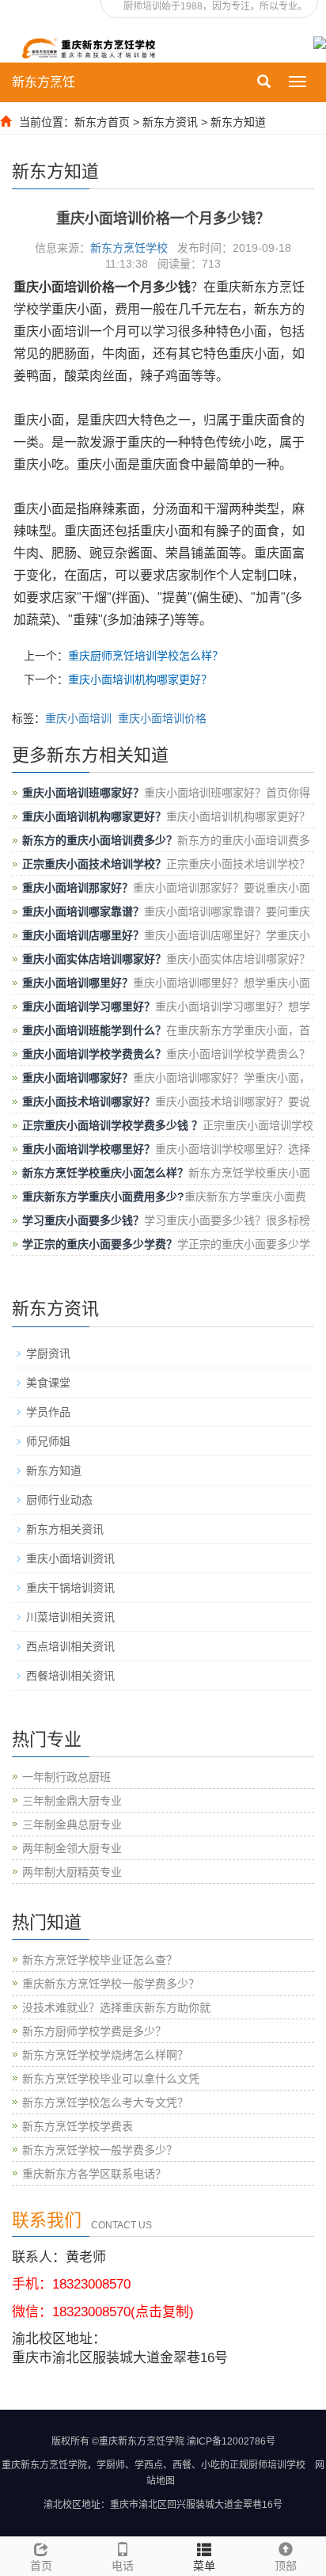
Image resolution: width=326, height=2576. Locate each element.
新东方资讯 (170, 122)
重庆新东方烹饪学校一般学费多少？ (111, 1984)
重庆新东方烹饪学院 (44, 2465)
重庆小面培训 (78, 718)
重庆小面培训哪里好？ (78, 983)
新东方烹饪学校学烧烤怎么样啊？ (105, 2055)
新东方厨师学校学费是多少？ (94, 2031)
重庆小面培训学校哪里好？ (89, 1149)
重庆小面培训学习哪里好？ (89, 1006)
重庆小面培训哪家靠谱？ (83, 911)
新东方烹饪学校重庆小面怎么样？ (105, 1173)
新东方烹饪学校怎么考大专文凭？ (105, 2102)
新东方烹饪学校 (129, 248)
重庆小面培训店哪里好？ (83, 935)
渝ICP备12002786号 (231, 2441)
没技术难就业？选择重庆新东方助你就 (116, 2007)
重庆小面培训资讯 (70, 1558)
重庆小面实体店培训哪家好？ (94, 959)
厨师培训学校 (277, 2465)
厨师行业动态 (59, 1500)
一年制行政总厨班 (66, 1777)
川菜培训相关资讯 (70, 1617)
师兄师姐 (48, 1441)
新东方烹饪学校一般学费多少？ (100, 2150)
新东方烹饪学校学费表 (78, 2126)
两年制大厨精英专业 (72, 1872)
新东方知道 (238, 122)
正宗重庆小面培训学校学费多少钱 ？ (112, 1125)
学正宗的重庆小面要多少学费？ (100, 1244)
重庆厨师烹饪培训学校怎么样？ (146, 656)
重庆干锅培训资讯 (70, 1588)
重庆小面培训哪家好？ (78, 1078)
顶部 (286, 2566)
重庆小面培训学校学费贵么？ (94, 1054)
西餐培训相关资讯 (70, 1676)
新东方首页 (102, 122)
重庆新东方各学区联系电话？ (94, 2174)
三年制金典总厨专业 (72, 1825)
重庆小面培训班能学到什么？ (94, 1030)
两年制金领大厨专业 (72, 1848)
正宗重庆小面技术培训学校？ (94, 864)
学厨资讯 (48, 1353)
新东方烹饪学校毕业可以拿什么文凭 (111, 2079)
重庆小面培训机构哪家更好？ (140, 679)
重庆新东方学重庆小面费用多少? (103, 1197)
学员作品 (48, 1412)
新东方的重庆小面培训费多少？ (100, 840)
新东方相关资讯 (65, 1529)
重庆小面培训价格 (162, 718)
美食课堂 (48, 1383)
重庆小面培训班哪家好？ (83, 793)
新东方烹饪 (44, 82)
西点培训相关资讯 (70, 1646)
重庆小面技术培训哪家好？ (89, 1102)
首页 (41, 2566)
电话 (123, 2566)
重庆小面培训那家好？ (78, 888)
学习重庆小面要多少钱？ (83, 1220)
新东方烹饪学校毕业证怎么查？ (100, 1960)
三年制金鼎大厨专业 (72, 1801)
